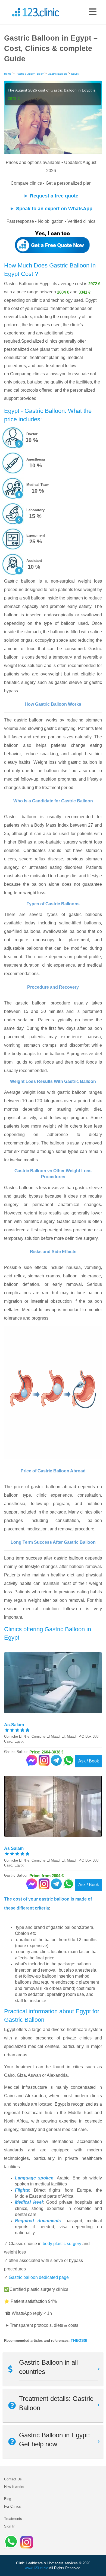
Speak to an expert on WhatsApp (54, 209)
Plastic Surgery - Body (30, 74)
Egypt (75, 74)
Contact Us (13, 2479)
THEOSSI (79, 2340)
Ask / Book (89, 1761)
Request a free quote (54, 196)
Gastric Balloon (57, 74)
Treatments (13, 2519)
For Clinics (13, 2506)
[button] (93, 12)
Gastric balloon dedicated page (39, 2277)
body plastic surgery (62, 2244)
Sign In (10, 2526)
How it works (14, 2487)
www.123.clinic (37, 2568)
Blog (8, 2499)
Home (8, 74)
